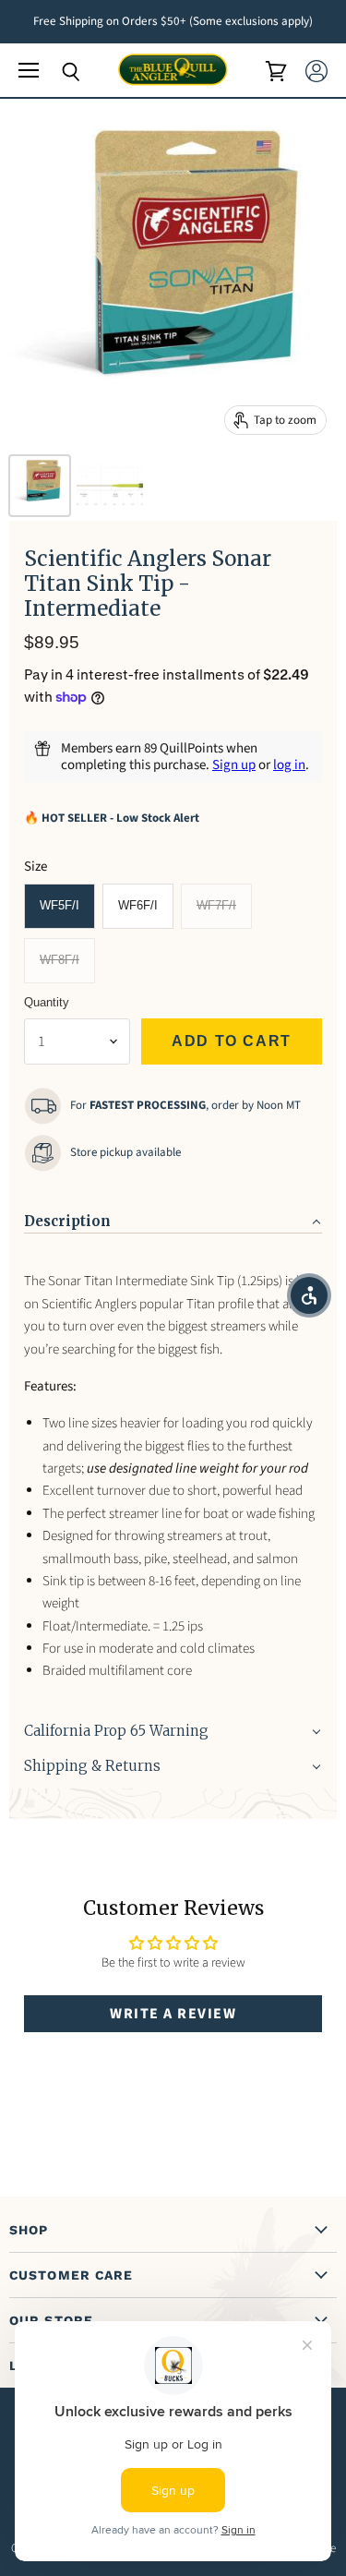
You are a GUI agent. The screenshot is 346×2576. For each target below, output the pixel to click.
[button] (173, 1216)
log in (289, 765)
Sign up (234, 765)
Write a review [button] (173, 2014)
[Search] (57, 72)
